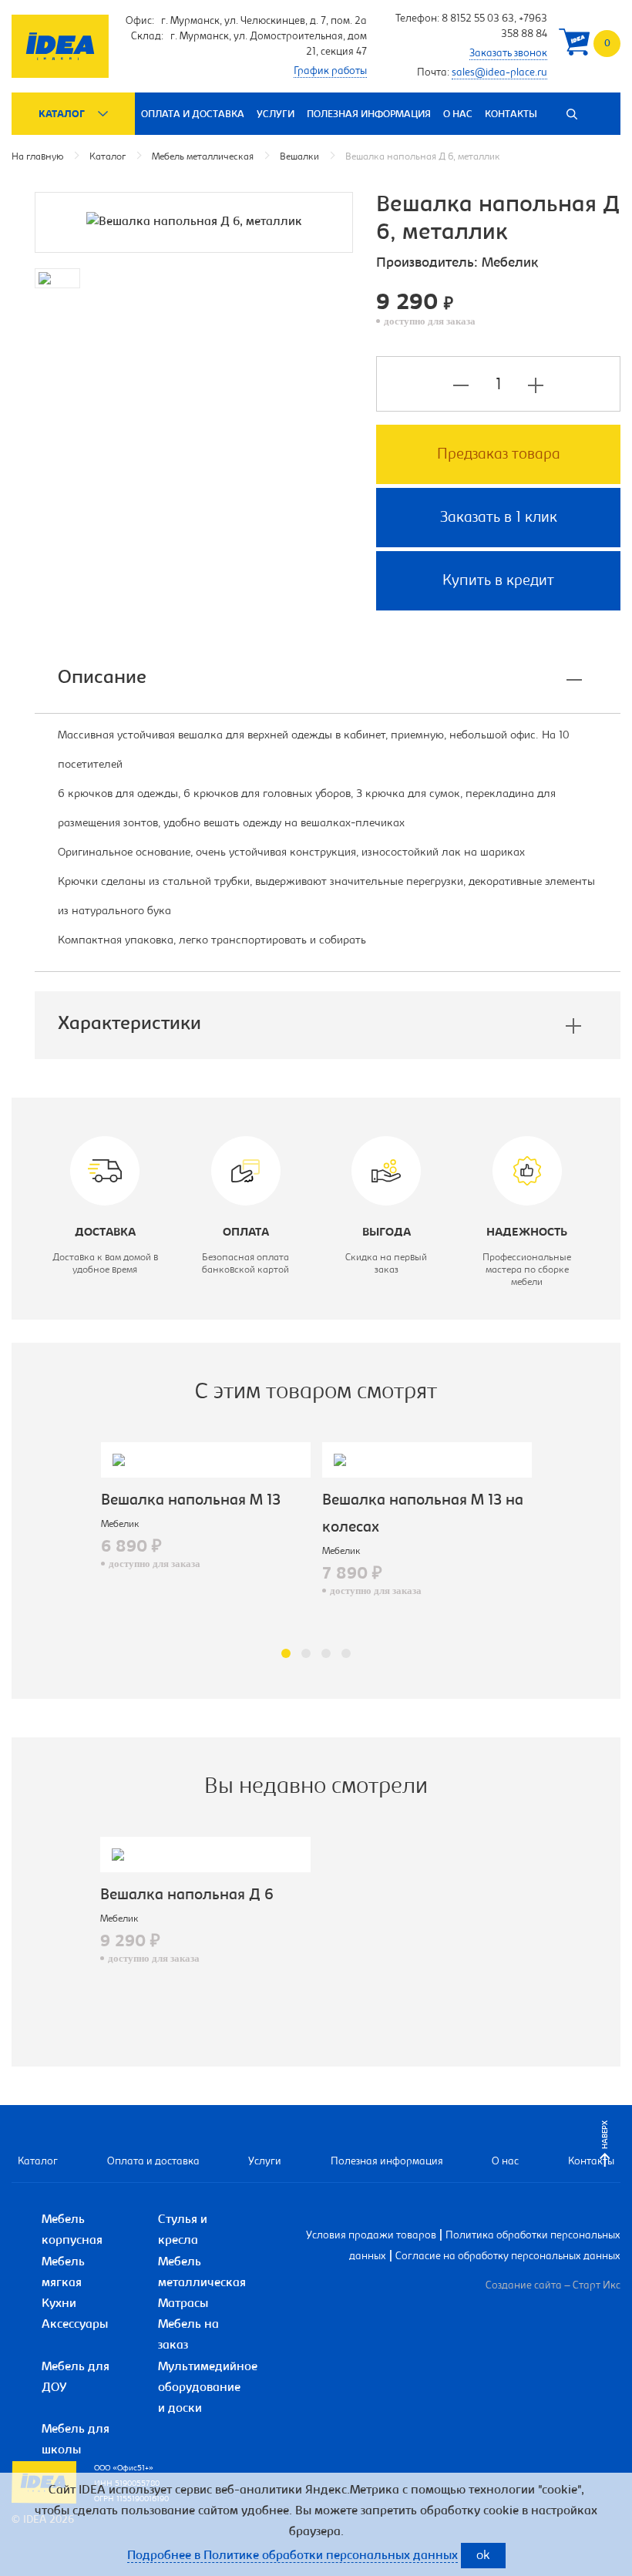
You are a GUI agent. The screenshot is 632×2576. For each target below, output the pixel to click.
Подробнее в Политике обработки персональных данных (292, 2556)
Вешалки (299, 157)
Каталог (62, 114)
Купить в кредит (498, 581)
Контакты (511, 114)
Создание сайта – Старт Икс (553, 2286)
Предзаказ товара (499, 455)
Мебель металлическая (203, 157)
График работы (330, 72)
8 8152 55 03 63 (478, 19)
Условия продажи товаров (371, 2236)
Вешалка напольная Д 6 (187, 1895)
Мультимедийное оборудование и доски (208, 2388)
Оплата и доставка (193, 114)
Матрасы (183, 2304)
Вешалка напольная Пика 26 (455, 1501)
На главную (37, 157)
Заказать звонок (508, 54)
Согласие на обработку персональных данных (508, 2257)
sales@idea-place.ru (499, 73)
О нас (458, 114)
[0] (574, 46)
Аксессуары (75, 2325)
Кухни (59, 2304)
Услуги (276, 114)
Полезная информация (369, 114)
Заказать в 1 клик (499, 518)
